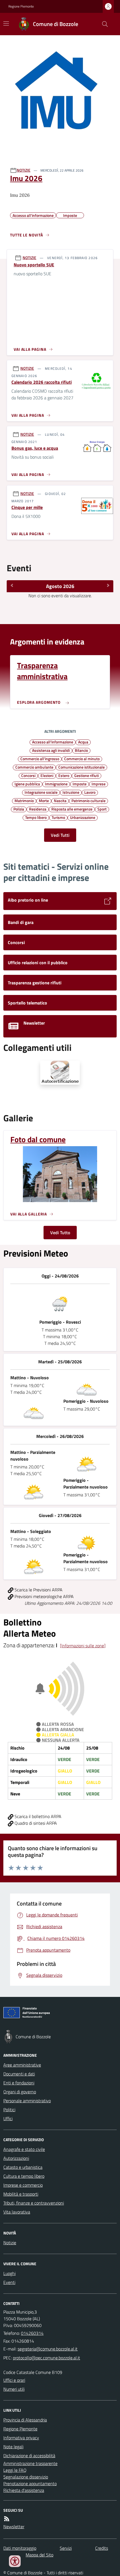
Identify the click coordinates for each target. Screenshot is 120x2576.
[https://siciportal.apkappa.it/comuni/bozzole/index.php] (60, 1073)
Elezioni (47, 775)
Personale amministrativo (27, 2101)
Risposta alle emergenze (72, 809)
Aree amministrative (22, 2065)
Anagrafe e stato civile (24, 2149)
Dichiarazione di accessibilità (29, 2456)
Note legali (13, 2447)
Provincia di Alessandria (25, 2420)
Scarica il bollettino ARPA (37, 1816)
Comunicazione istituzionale (81, 767)
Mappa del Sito (39, 2555)
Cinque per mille (27, 507)
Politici (9, 2110)
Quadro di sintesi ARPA (35, 1823)
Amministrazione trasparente (30, 2463)
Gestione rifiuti (87, 775)
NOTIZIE (24, 170)
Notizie (10, 2243)
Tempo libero (36, 817)
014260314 (32, 2333)
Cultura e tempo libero (24, 2176)
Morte (44, 800)
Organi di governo (20, 2092)
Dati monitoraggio (20, 2548)
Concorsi (28, 775)
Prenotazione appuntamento (30, 2483)
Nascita (60, 800)
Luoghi (9, 2273)
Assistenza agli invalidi (51, 750)
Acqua (83, 742)
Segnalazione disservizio (26, 2477)
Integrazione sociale (41, 792)
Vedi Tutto (60, 1233)
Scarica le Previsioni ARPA (38, 1590)
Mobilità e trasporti (21, 2194)
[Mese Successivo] (108, 586)
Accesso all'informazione (53, 742)
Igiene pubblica (27, 784)
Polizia (19, 809)
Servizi (66, 2548)
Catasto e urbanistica (23, 2167)
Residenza (38, 809)
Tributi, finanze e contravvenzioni (34, 2203)
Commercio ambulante (34, 767)
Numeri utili (14, 2389)
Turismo (58, 817)
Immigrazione (56, 784)
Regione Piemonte (21, 6)
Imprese (99, 784)
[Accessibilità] (15, 2561)
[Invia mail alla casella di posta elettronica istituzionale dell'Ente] (48, 2349)
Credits (102, 2548)
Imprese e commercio (23, 2185)
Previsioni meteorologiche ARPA (44, 1596)
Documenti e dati (19, 2074)
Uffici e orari (14, 2380)
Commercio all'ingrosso (40, 759)
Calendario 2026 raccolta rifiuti (42, 382)
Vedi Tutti (60, 835)
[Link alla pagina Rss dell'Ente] (7, 2519)
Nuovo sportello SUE (34, 265)
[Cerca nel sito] (103, 24)
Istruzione (71, 792)
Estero (64, 775)
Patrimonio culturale (88, 800)
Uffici (8, 2118)
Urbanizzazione (83, 817)
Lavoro (90, 792)
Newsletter (14, 2527)
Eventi (9, 2282)
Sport (102, 809)
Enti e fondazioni (19, 2083)
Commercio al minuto (82, 759)
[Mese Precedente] (12, 586)
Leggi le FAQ (15, 2470)
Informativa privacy (21, 2438)
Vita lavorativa (17, 2212)
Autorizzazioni (16, 2158)
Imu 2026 (26, 178)
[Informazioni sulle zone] (83, 1646)
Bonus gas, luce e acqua (35, 448)
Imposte (80, 784)
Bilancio (81, 750)
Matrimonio (24, 800)
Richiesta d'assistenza (24, 2490)
